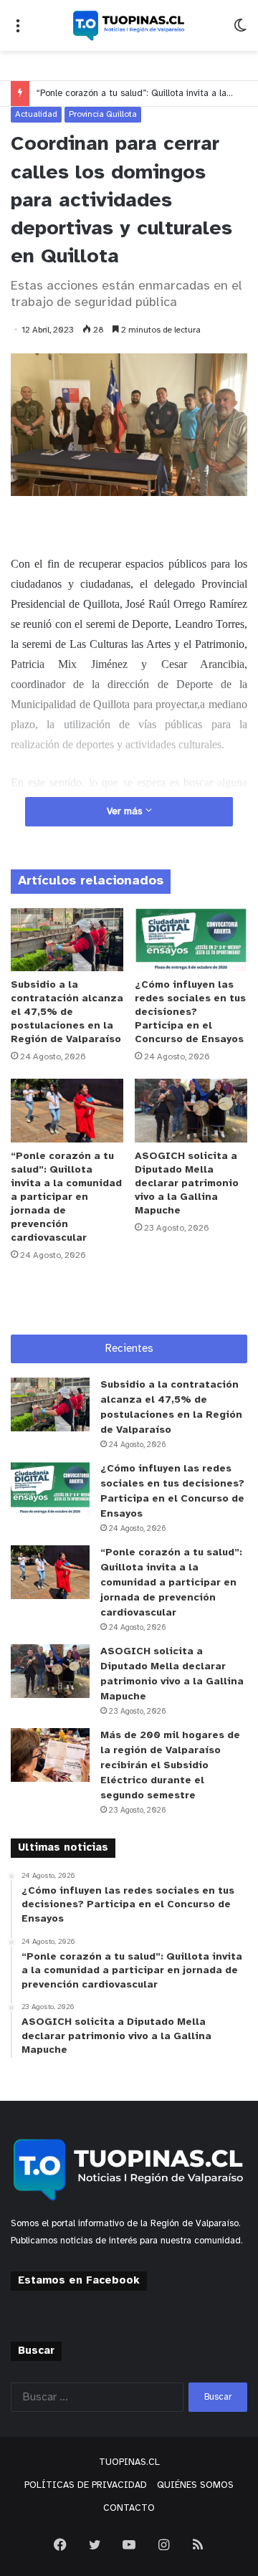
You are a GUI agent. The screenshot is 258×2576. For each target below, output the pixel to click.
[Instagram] (163, 2544)
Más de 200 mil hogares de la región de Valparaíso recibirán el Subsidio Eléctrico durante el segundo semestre (170, 1766)
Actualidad (36, 114)
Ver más (126, 812)
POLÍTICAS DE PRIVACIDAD (86, 2485)
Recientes (129, 1349)
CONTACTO (129, 2508)
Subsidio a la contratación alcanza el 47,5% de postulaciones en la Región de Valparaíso (67, 1012)
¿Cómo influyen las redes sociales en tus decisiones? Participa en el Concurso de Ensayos (190, 1012)
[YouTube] (129, 2544)
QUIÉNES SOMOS (195, 2485)
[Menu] (18, 31)
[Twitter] (95, 2544)
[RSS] (198, 2544)
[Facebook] (60, 2544)
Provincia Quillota (103, 114)
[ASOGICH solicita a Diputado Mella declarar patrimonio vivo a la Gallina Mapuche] (191, 1111)
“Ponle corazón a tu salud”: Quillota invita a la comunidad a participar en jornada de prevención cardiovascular (66, 1197)
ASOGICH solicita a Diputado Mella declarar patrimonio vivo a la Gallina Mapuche (187, 1184)
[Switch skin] (240, 31)
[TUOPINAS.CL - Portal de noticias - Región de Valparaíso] (129, 25)
